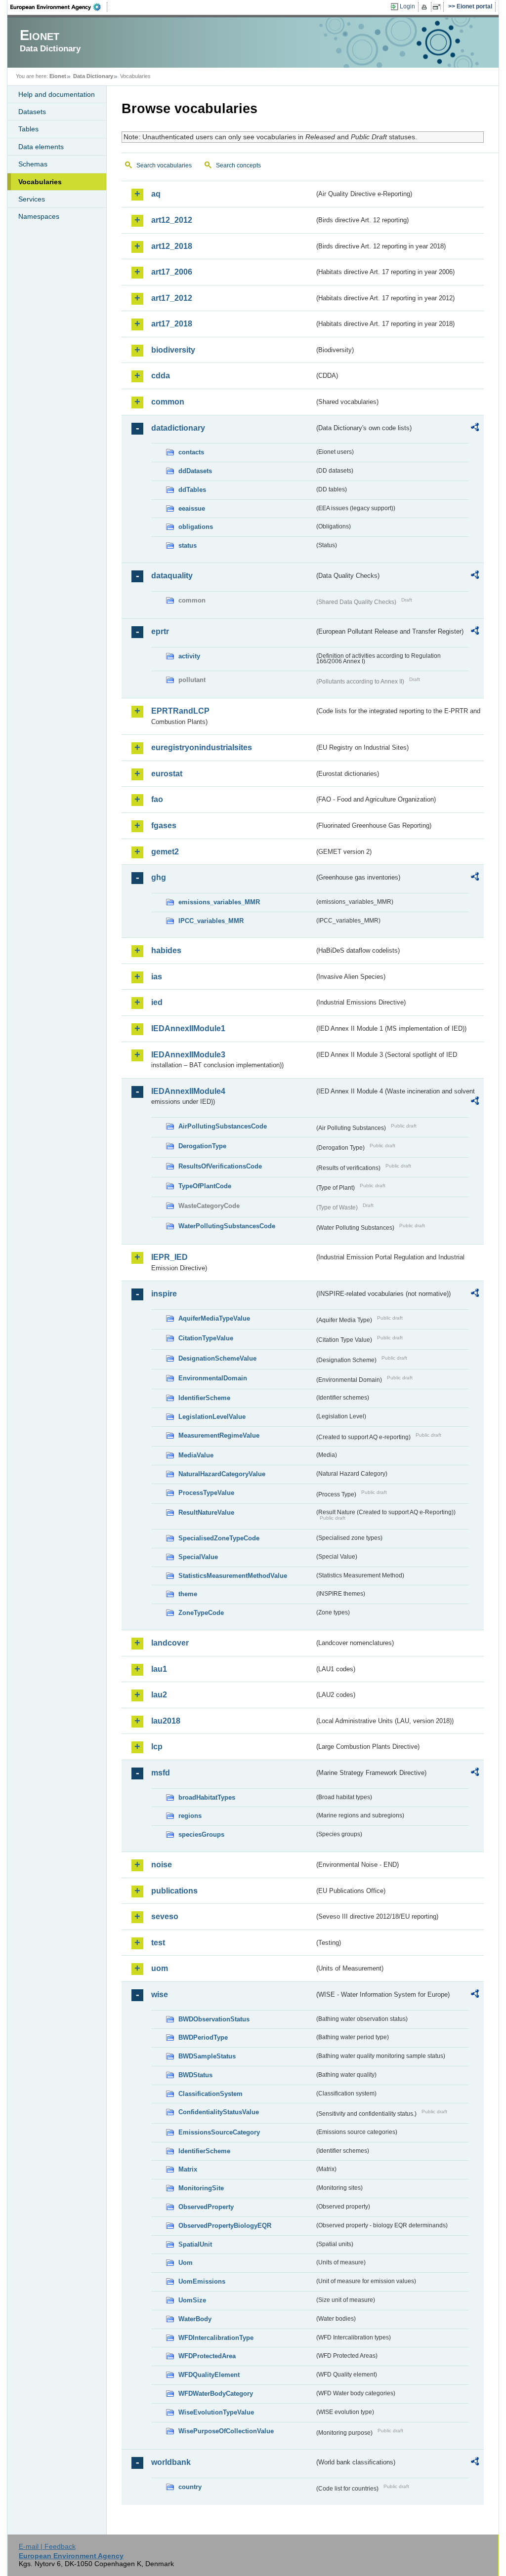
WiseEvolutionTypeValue (216, 2412)
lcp (157, 1747)
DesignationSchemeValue (217, 1358)
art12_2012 (172, 220)
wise (160, 1994)
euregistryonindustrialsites (202, 747)
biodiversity (173, 350)
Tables (28, 129)
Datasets (32, 112)
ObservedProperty (206, 2207)
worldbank (171, 2462)
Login (407, 6)
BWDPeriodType (203, 2037)
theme (188, 1594)
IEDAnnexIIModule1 (188, 1028)
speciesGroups (201, 1834)
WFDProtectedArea (207, 2356)
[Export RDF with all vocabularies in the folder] (475, 429)
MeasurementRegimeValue (219, 1435)
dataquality (172, 576)
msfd (161, 1773)
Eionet (58, 76)
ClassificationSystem (211, 2094)
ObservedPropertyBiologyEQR (225, 2226)
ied (157, 1002)
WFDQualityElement (209, 2375)
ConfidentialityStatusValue (219, 2112)
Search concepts (238, 165)
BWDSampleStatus (207, 2056)
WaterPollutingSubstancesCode (227, 1226)
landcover (170, 1643)
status (188, 545)
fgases (164, 825)
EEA (59, 7)
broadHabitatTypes (207, 1797)
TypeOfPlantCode (205, 1186)
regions (190, 1816)
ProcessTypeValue (206, 1493)
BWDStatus (195, 2075)
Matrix (188, 2169)
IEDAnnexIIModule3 (188, 1055)
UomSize (192, 2300)
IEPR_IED (169, 1257)
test (158, 1943)
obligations (196, 527)
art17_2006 (172, 272)
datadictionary (178, 428)
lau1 (159, 1669)
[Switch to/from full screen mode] (439, 7)
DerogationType (202, 1146)
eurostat (167, 774)
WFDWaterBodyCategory (216, 2394)
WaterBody (195, 2319)
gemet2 (165, 852)
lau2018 (166, 1721)
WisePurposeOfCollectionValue (226, 2431)
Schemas (33, 164)
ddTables (192, 490)
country (190, 2487)
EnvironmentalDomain (213, 1378)
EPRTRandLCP (180, 711)
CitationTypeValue (206, 1338)
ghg (159, 877)
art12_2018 (172, 246)
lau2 (159, 1695)
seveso (165, 1916)
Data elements (41, 147)
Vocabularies (40, 182)
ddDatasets (195, 471)
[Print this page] (426, 7)
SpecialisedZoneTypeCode (219, 1538)
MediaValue (196, 1455)
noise (162, 1865)
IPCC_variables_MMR (211, 921)
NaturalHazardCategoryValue (222, 1474)
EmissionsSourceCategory (219, 2132)
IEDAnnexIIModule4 (188, 1091)
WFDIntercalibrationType (216, 2338)
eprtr (160, 631)
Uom (186, 2263)
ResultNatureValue (206, 1512)
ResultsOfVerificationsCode (220, 1166)
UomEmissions (202, 2281)
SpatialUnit (195, 2244)
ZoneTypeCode (201, 1613)
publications (174, 1891)
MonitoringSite (201, 2188)
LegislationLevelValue (212, 1417)
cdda (161, 376)
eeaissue (192, 508)
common (168, 402)
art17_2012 (172, 298)
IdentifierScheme (204, 1398)
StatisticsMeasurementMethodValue (233, 1576)
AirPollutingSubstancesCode (223, 1126)
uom (160, 1968)
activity (189, 656)
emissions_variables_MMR (219, 902)
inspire (164, 1294)
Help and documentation (57, 94)
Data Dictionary (93, 76)
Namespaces (39, 216)
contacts (191, 452)
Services (32, 199)
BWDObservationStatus (214, 2019)
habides (166, 950)
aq (156, 194)
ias (157, 977)
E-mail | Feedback (47, 2546)
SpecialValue (198, 1557)
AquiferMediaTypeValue (214, 1318)
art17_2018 (172, 324)
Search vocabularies (164, 165)
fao (157, 799)
